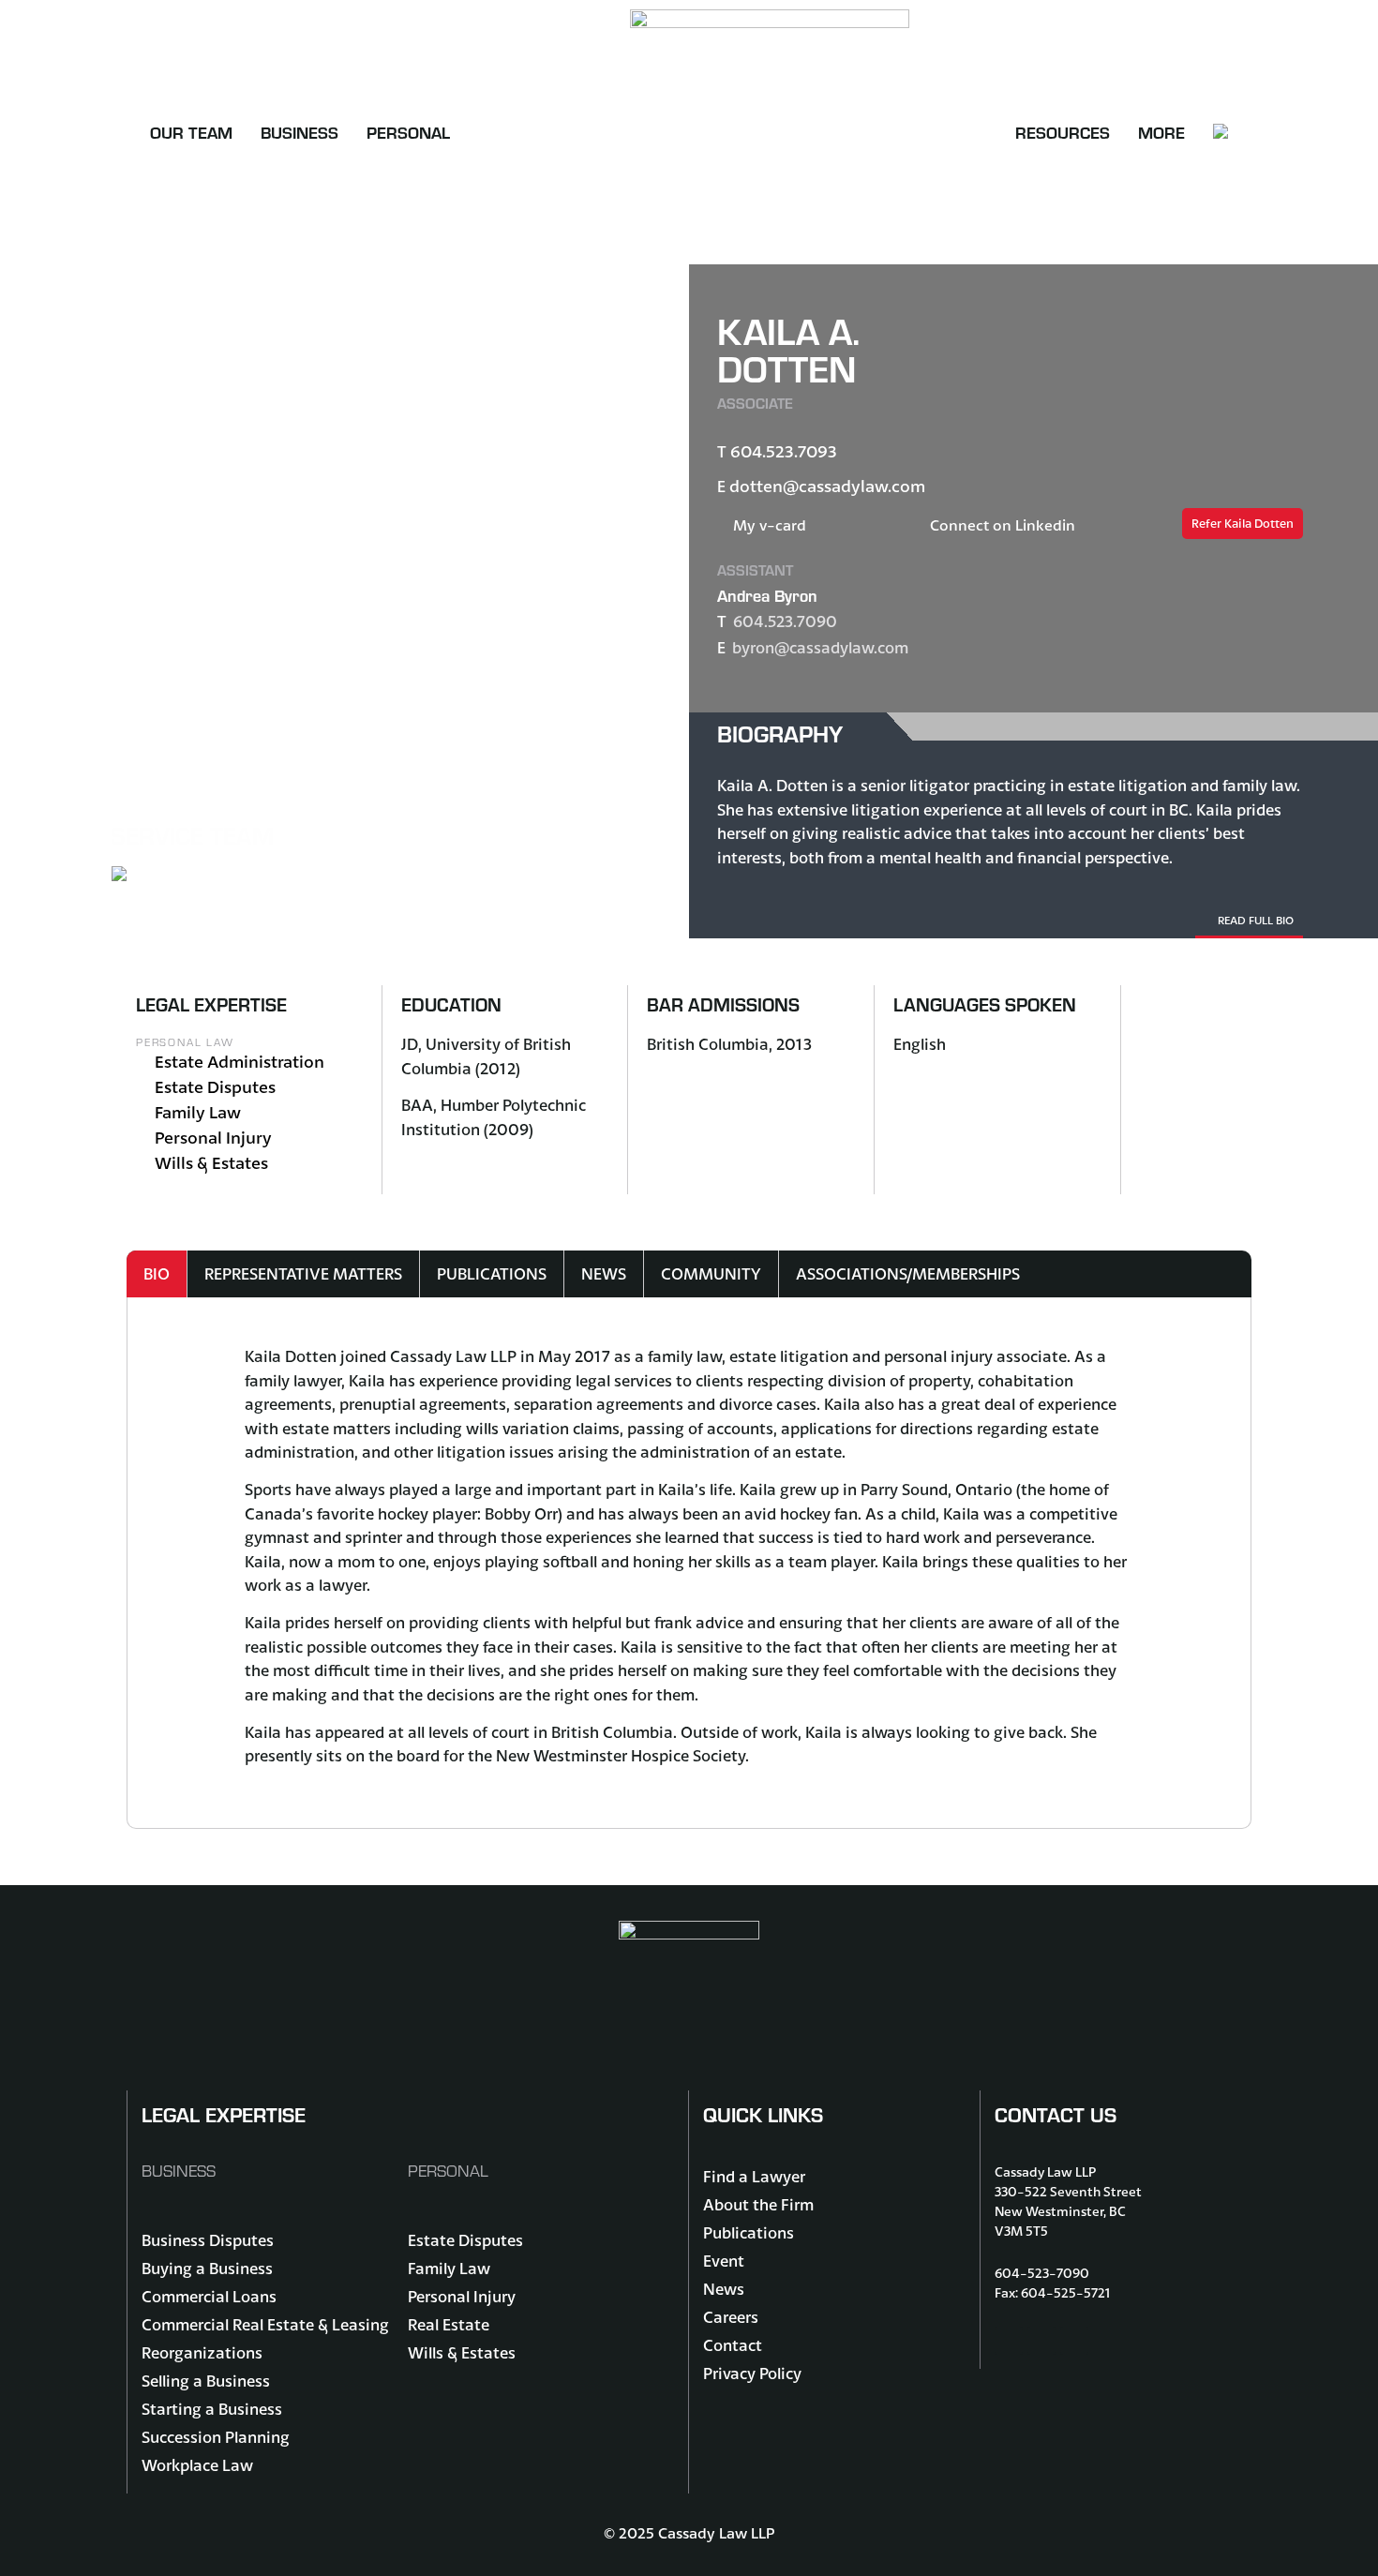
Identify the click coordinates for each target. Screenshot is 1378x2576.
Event (724, 2261)
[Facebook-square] (1009, 2341)
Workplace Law (197, 2465)
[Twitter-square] (1041, 2341)
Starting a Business (212, 2409)
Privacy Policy (752, 2373)
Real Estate (449, 2324)
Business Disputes (208, 2240)
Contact (733, 2345)
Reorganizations (202, 2352)
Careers (731, 2317)
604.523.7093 (784, 451)
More (1161, 132)
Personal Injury (213, 1138)
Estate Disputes (215, 1087)
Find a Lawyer (754, 2176)
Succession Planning (216, 2437)
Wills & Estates (211, 1163)
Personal (408, 132)
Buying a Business (207, 2268)
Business (300, 132)
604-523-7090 (1042, 2273)
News (724, 2289)
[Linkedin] (1074, 2341)
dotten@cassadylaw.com (827, 486)
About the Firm (758, 2204)
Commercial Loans (209, 2296)
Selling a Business (206, 2381)
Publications (749, 2232)
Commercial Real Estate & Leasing (265, 2324)
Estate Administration (240, 1062)
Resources (1063, 132)
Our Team (191, 132)
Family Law (198, 1112)
